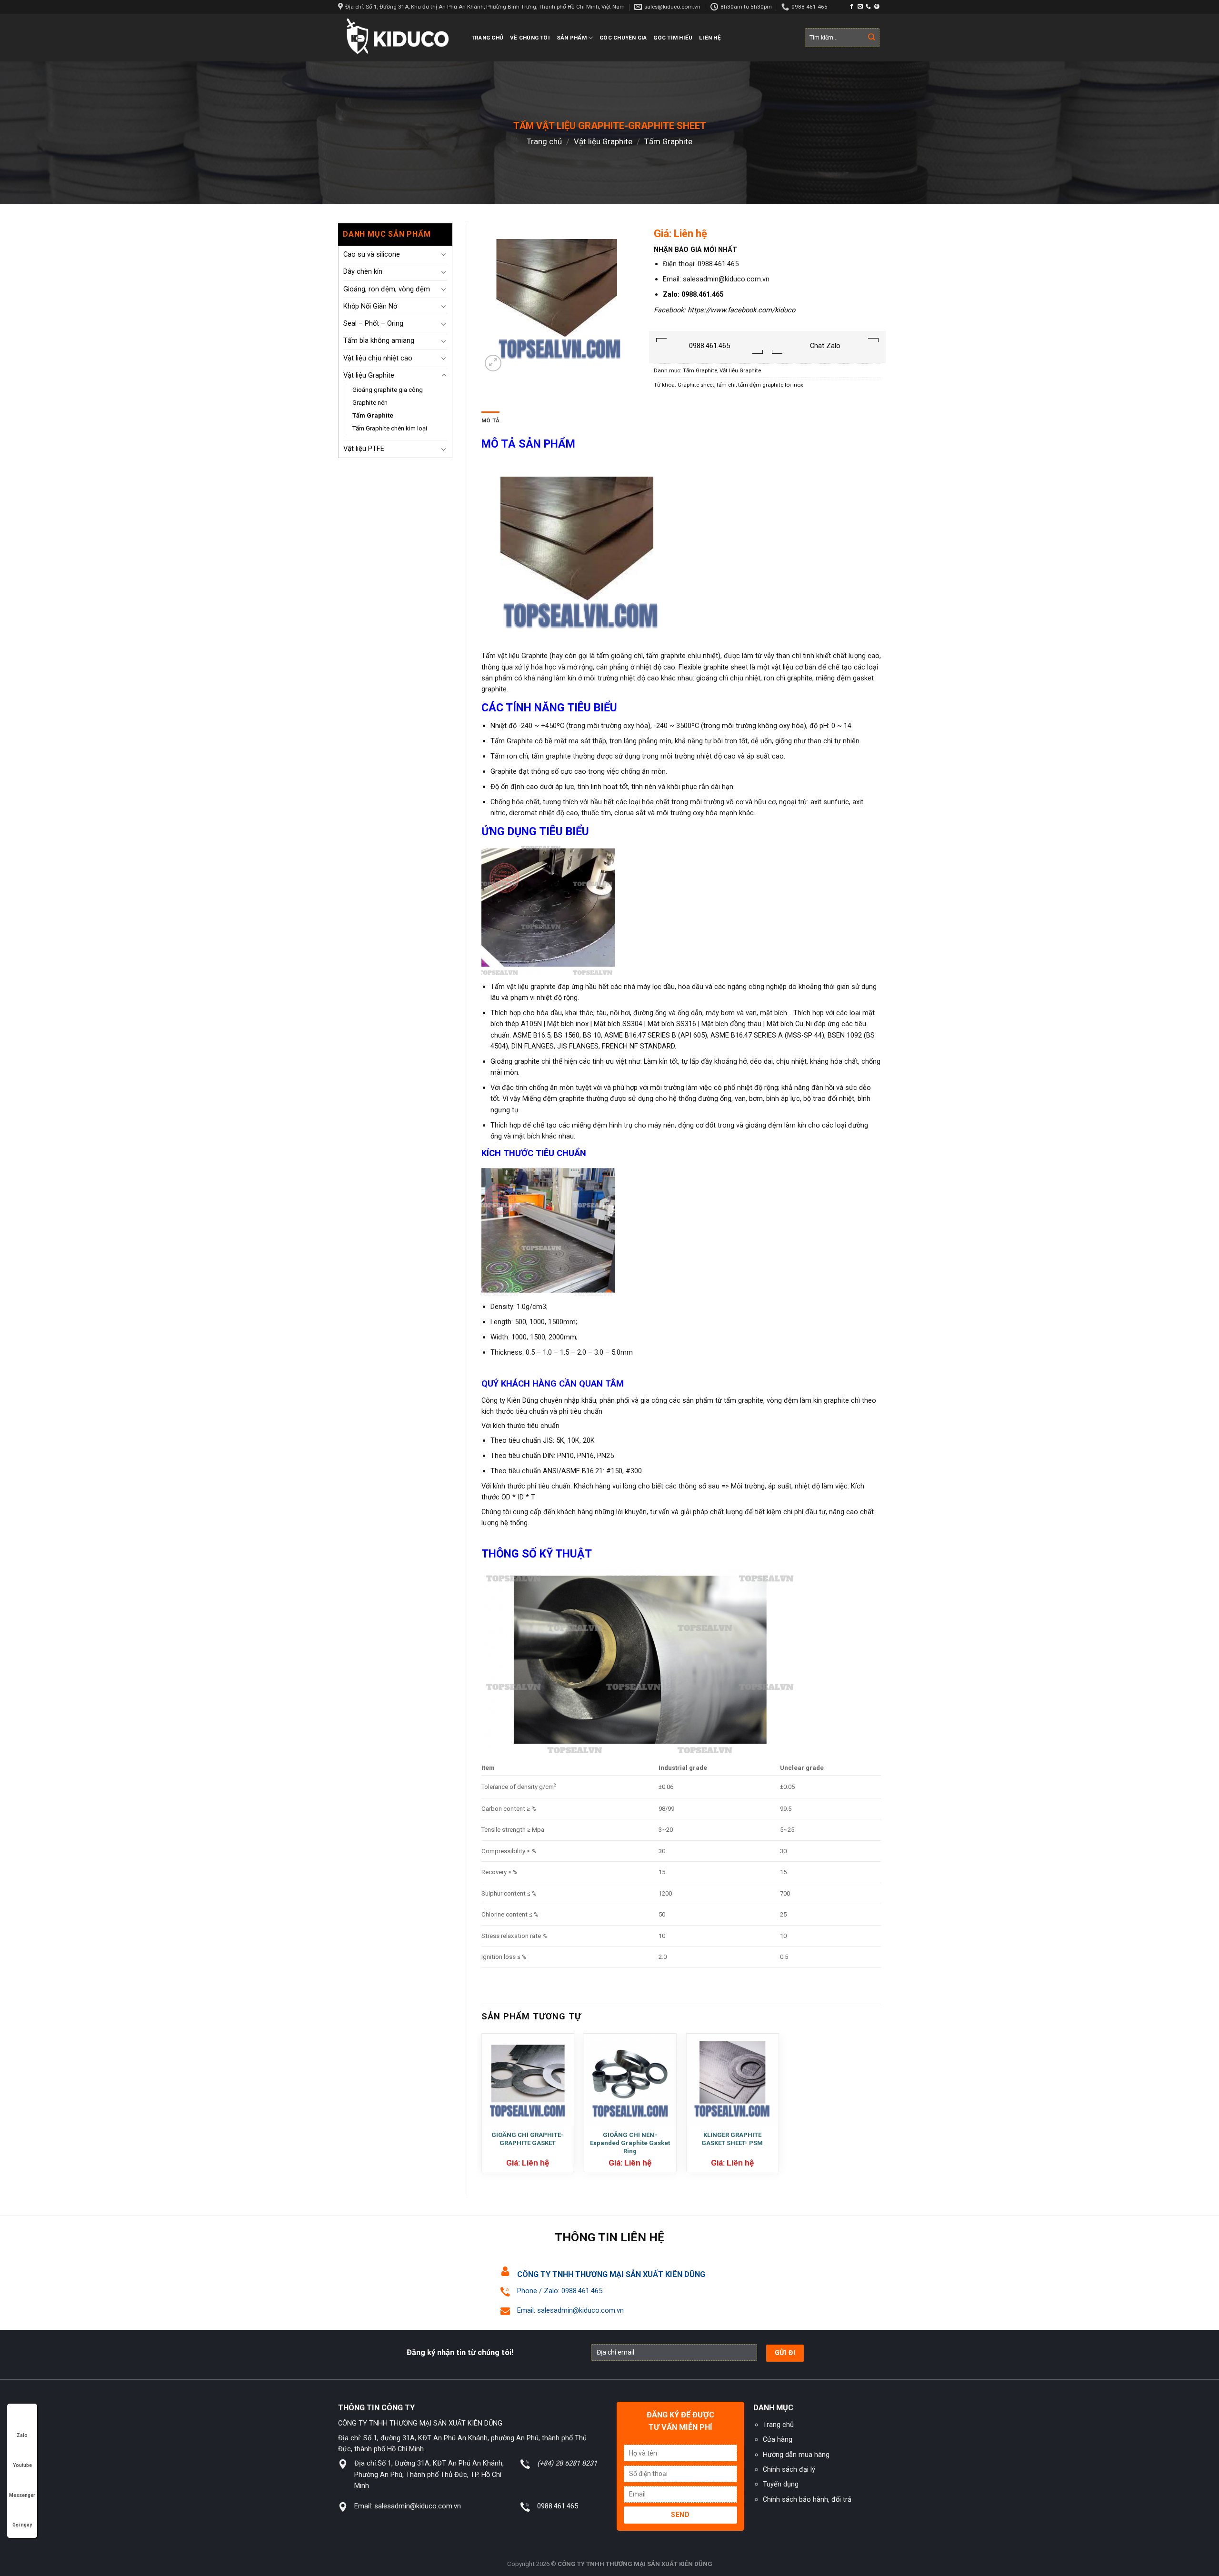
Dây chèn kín (363, 271)
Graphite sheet (696, 385)
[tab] (490, 421)
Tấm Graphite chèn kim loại (390, 428)
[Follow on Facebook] (852, 7)
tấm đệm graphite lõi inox (771, 385)
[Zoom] (493, 363)
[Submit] (872, 38)
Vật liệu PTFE (364, 449)
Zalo (22, 2435)
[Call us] (868, 7)
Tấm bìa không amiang (379, 340)
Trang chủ (487, 38)
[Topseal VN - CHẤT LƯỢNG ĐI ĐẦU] (398, 38)
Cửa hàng (778, 2439)
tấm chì (726, 385)
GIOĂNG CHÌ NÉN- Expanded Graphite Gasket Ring (630, 2143)
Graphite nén (370, 403)
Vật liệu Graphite (603, 141)
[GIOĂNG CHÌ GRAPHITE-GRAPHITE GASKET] (528, 2080)
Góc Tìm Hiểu (673, 38)
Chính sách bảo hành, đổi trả (807, 2499)
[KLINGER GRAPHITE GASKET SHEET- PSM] (732, 2080)
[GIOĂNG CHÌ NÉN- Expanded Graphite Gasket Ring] (630, 2080)
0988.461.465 (709, 346)
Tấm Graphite (668, 141)
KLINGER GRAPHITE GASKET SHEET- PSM (732, 2139)
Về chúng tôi (530, 38)
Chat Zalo (825, 346)
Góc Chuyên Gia (623, 38)
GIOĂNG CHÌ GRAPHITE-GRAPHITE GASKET (528, 2139)
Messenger (22, 2495)
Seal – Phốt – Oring (373, 323)
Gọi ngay (22, 2525)
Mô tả (490, 420)
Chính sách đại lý (789, 2469)
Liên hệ (710, 38)
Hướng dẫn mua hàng (796, 2455)
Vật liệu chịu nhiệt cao (378, 358)
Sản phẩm (572, 38)
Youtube (22, 2465)
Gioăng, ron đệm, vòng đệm (387, 289)
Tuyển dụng (781, 2484)
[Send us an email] (860, 7)
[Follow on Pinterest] (877, 7)
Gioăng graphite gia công (388, 390)
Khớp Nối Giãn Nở (370, 306)
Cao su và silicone (372, 254)
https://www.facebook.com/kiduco (741, 310)
